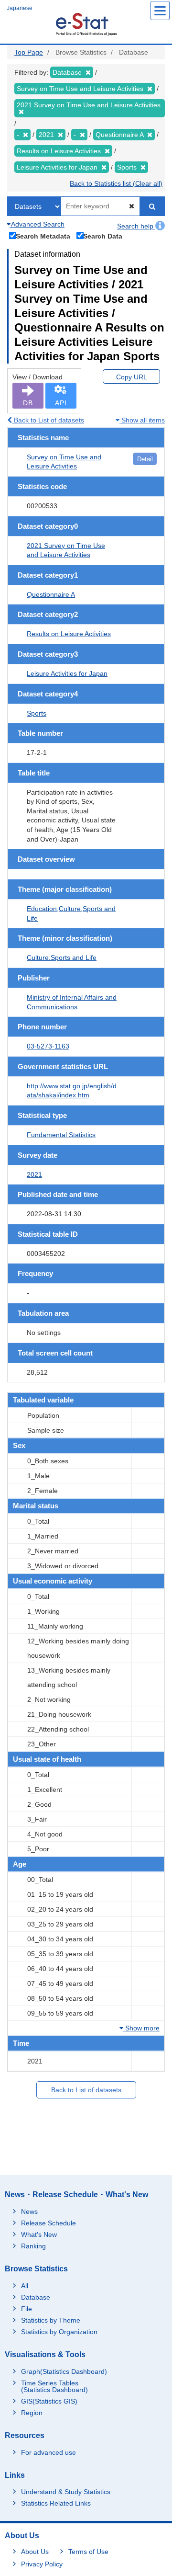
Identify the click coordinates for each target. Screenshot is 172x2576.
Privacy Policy (42, 2564)
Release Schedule (48, 2223)
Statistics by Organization (59, 2332)
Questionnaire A (51, 594)
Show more (141, 2028)
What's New (39, 2234)
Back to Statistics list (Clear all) (116, 183)
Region (32, 2413)
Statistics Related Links (56, 2503)
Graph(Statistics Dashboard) (64, 2371)
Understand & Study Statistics (66, 2492)
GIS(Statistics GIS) (49, 2401)
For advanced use (48, 2452)
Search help (136, 226)
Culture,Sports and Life (62, 957)
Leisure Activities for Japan (67, 673)
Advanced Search (37, 224)
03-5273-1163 (48, 1046)
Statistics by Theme (51, 2320)
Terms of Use (88, 2552)
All (25, 2286)
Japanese (20, 8)
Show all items (142, 420)
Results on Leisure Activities (69, 634)
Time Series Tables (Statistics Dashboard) (54, 2386)
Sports (37, 713)
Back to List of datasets (48, 420)
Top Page (29, 52)
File (27, 2309)
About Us (35, 2552)
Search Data (103, 236)
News (29, 2211)
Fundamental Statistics (61, 1135)
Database (36, 2297)
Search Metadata (43, 236)
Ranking (33, 2246)
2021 (34, 1174)
